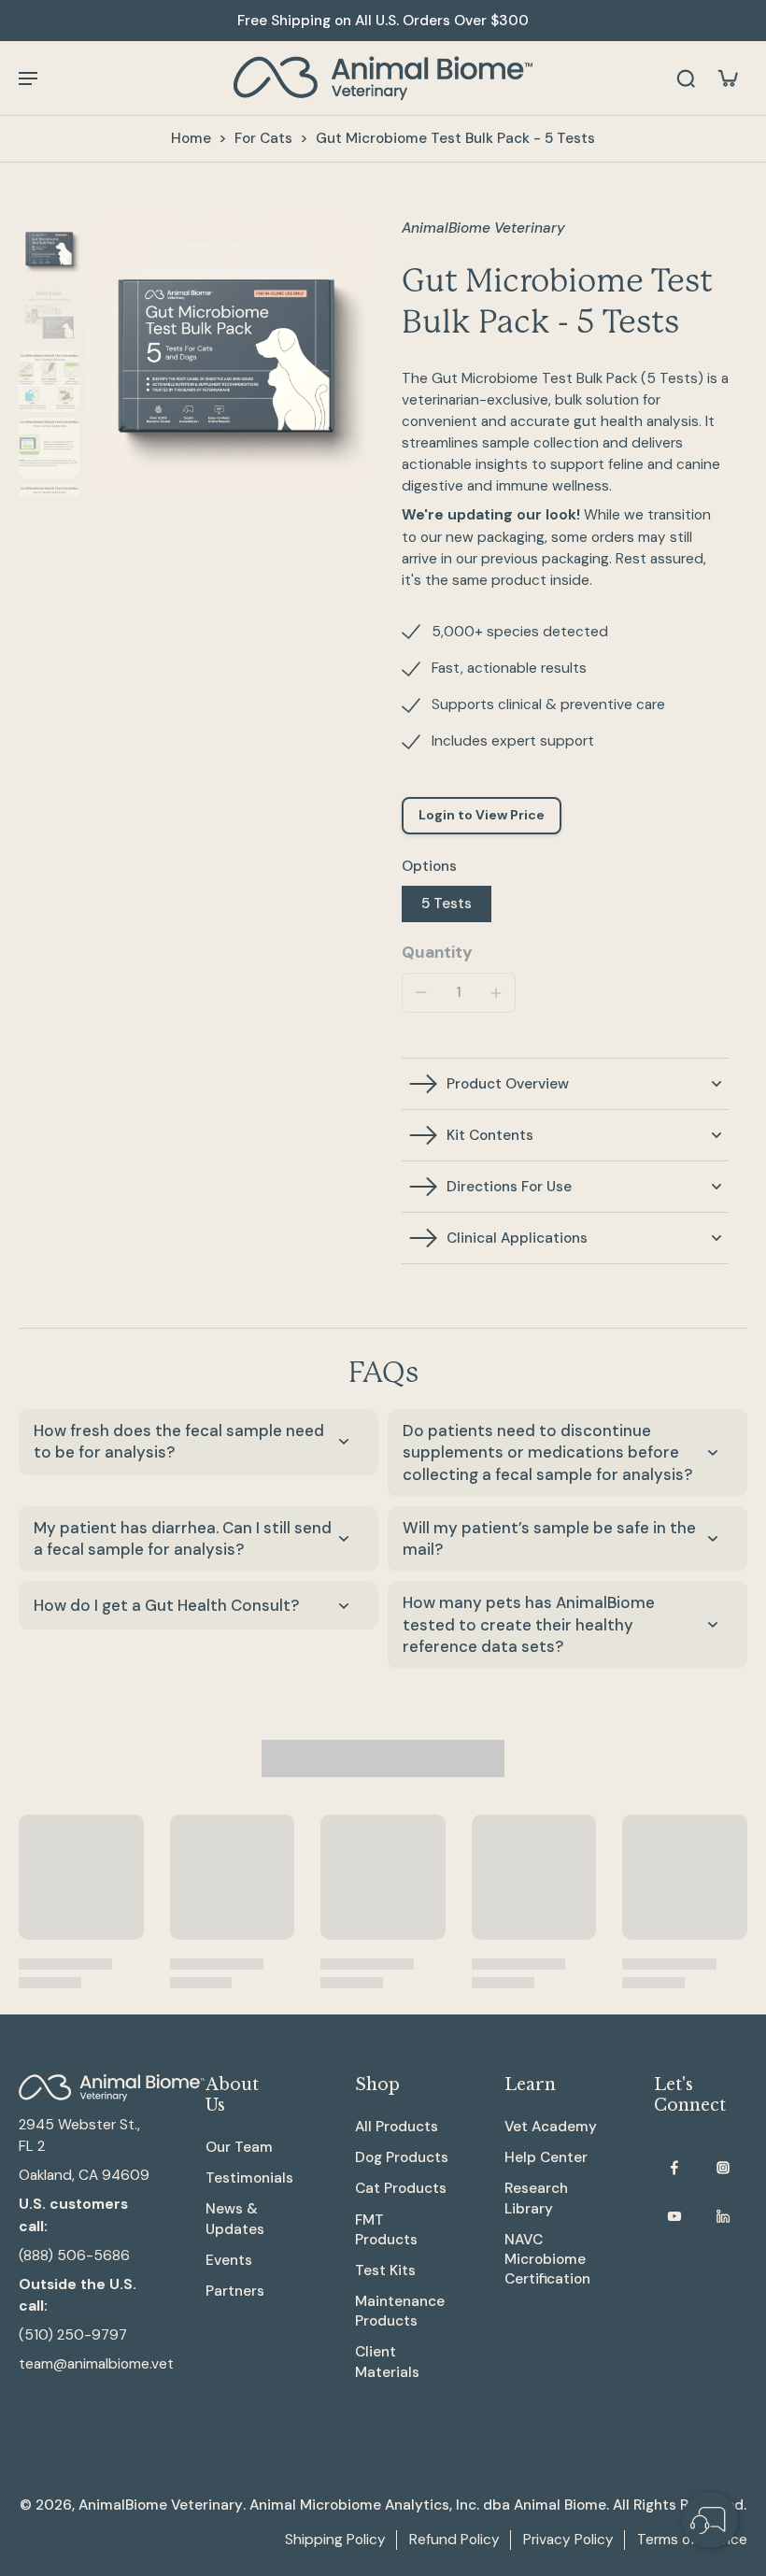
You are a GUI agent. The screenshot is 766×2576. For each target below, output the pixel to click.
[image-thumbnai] (49, 249)
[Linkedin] (723, 2216)
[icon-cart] (727, 78)
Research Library (536, 2198)
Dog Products (402, 2157)
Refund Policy (454, 2540)
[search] (686, 78)
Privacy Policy (568, 2540)
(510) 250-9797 (73, 2335)
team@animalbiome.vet (96, 2364)
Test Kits (385, 2270)
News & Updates (235, 2219)
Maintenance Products (400, 2311)
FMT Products (386, 2230)
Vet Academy (551, 2127)
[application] (710, 2520)
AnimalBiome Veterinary (161, 2505)
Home (191, 138)
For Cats (263, 138)
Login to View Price (482, 815)
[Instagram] (723, 2168)
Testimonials (249, 2178)
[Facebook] (674, 2168)
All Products (397, 2127)
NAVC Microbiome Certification (547, 2259)
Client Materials (387, 2362)
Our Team (239, 2147)
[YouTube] (674, 2216)
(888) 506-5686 (74, 2256)
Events (229, 2260)
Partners (235, 2291)
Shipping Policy (335, 2540)
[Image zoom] (226, 357)
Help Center (546, 2157)
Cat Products (401, 2188)
